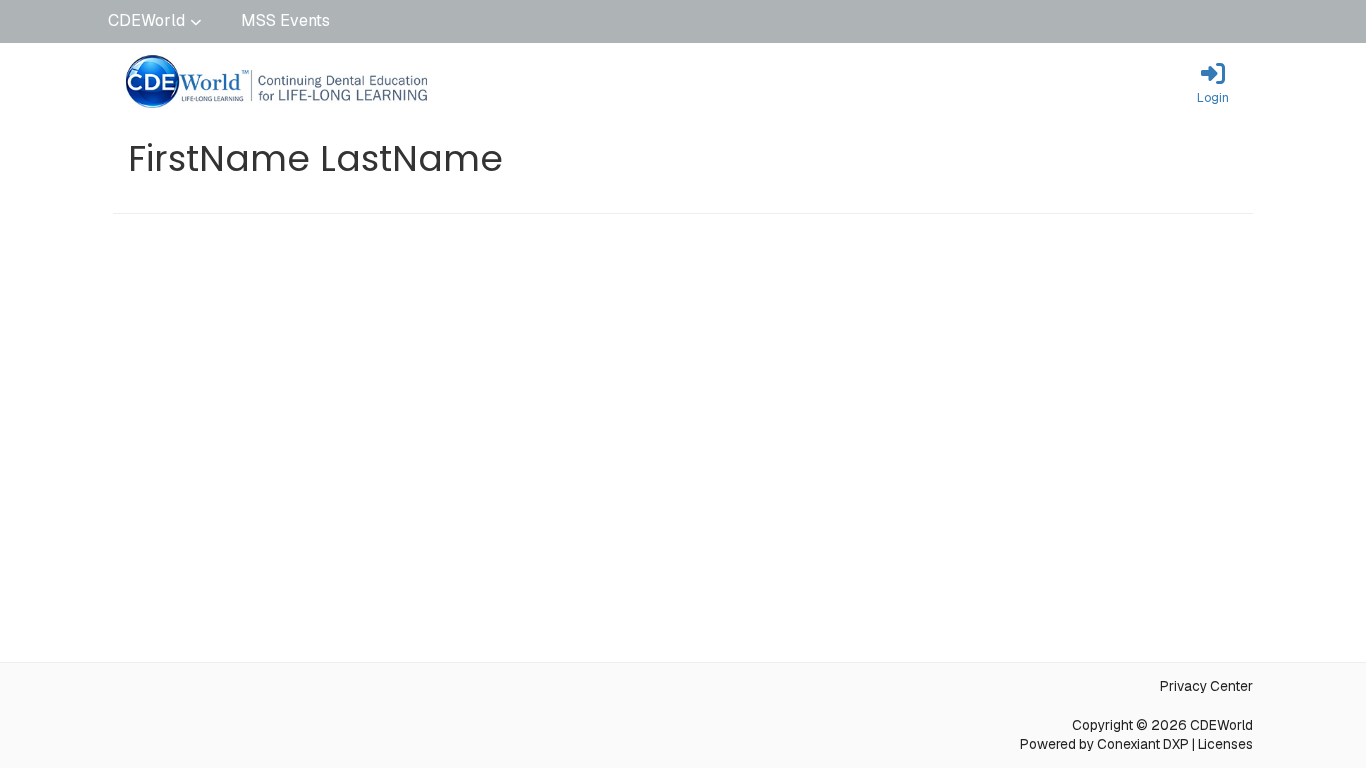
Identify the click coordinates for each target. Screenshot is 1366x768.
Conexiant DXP (1143, 744)
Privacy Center (1206, 686)
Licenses (1225, 744)
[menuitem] (154, 21)
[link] (1213, 83)
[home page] (303, 83)
